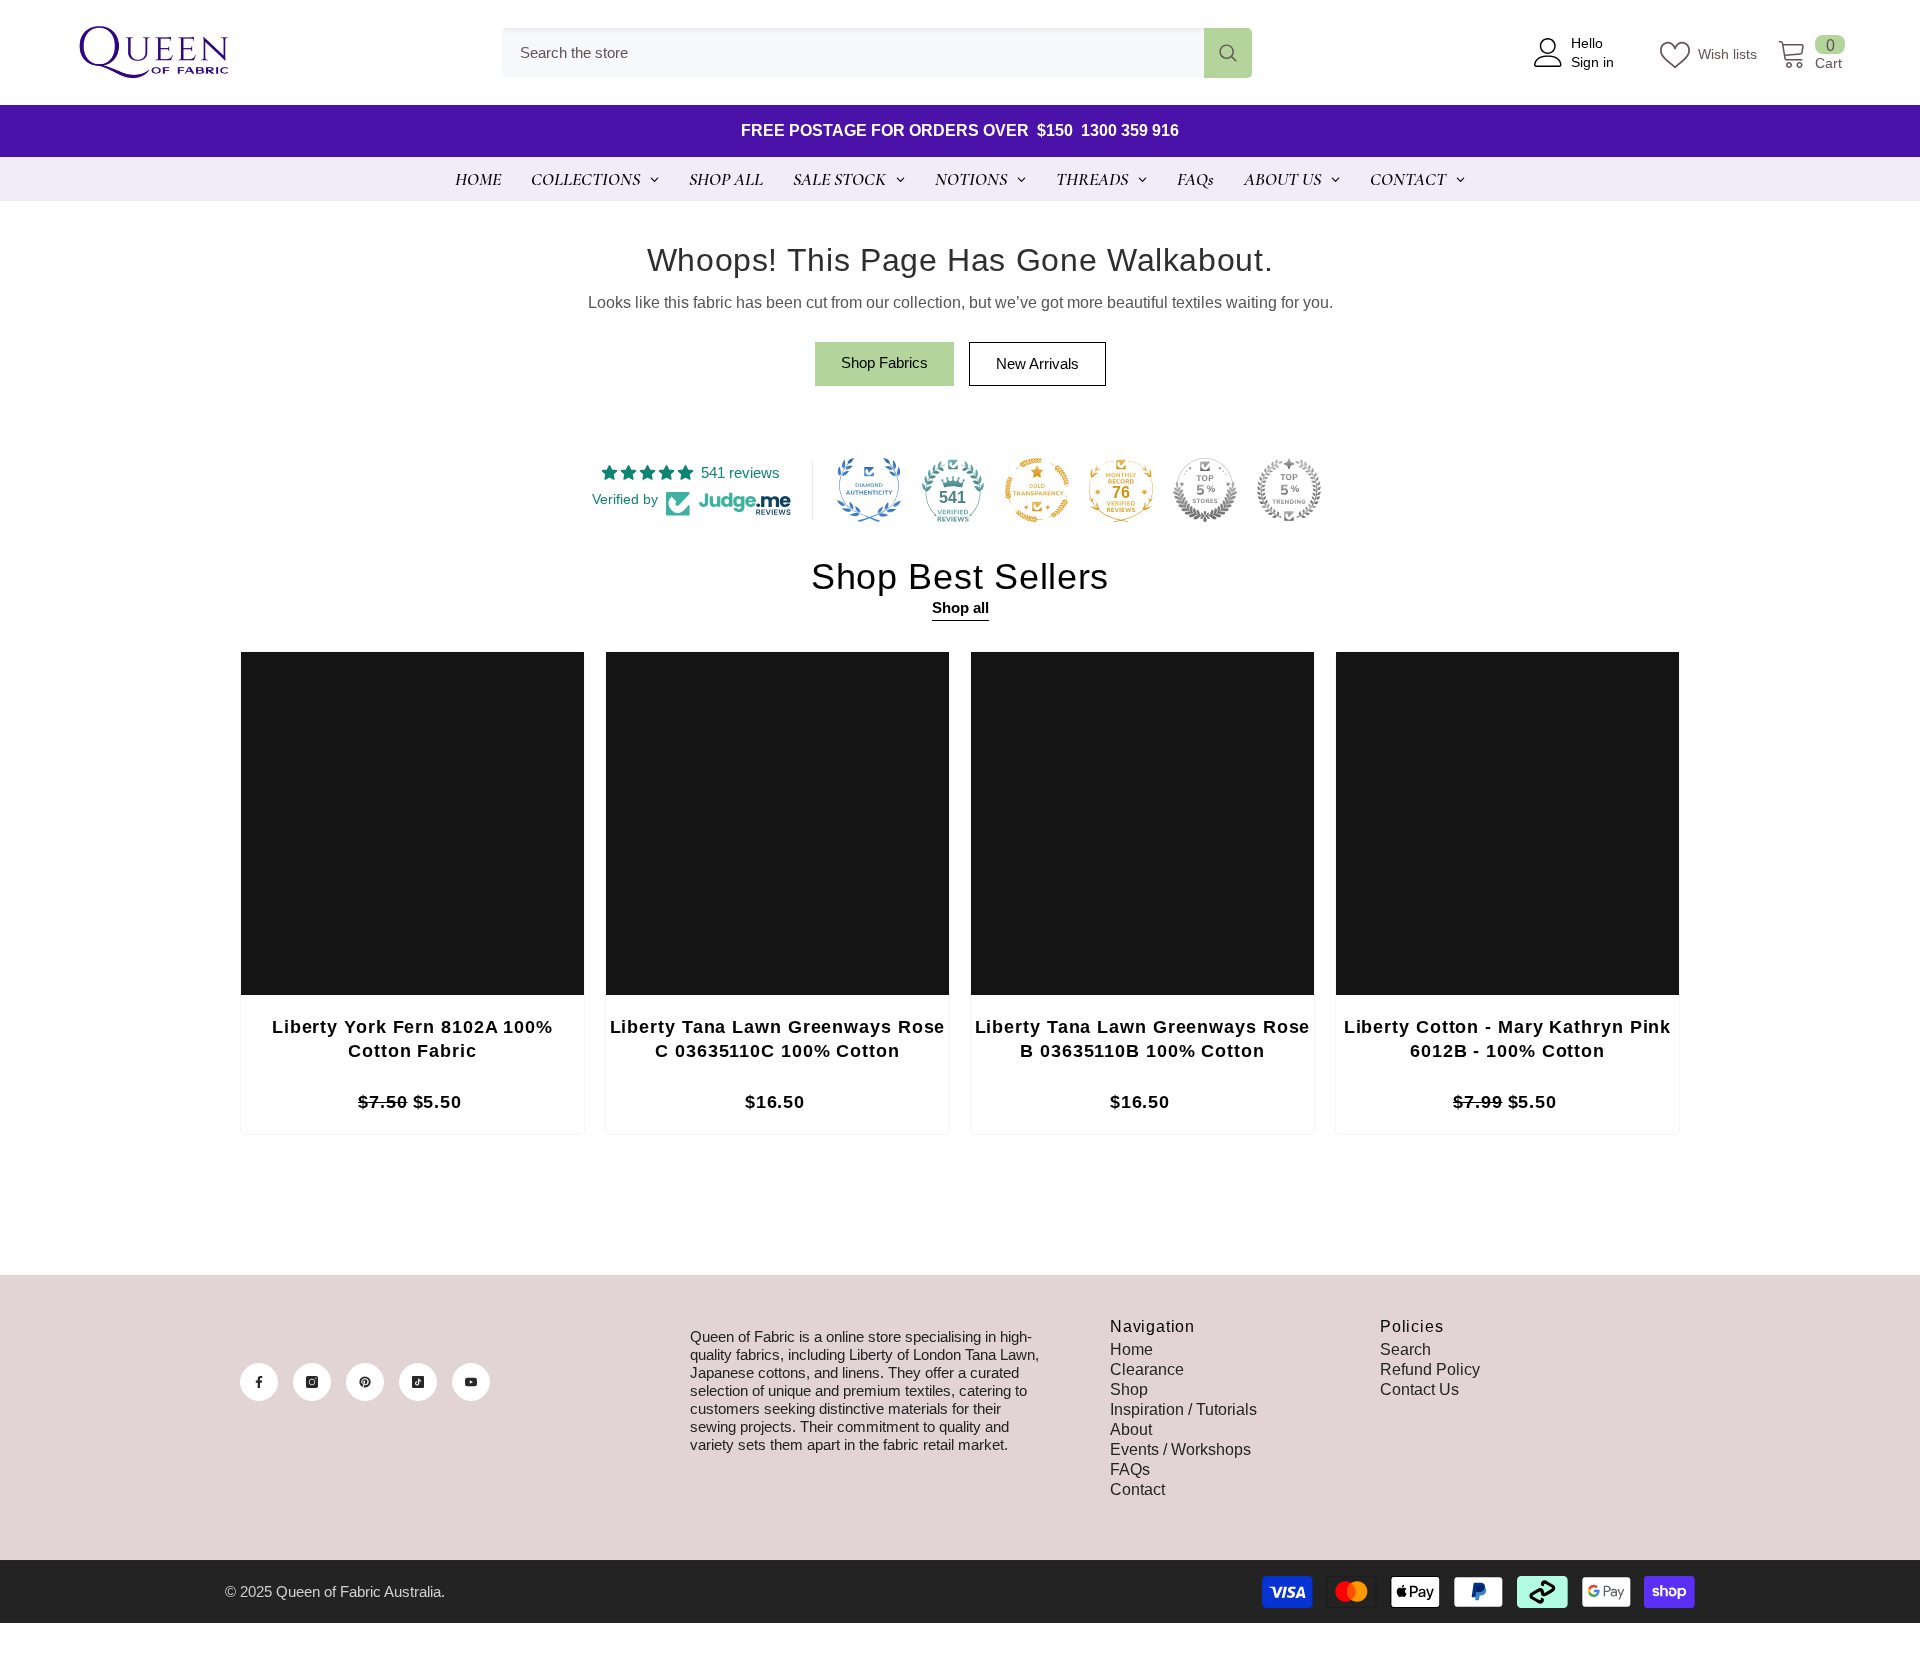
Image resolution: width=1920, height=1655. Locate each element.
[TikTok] (418, 1382)
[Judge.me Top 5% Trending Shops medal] (1289, 490)
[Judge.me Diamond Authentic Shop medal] (869, 490)
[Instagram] (312, 1382)
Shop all (960, 607)
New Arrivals (1037, 363)
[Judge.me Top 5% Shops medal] (1205, 490)
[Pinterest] (365, 1382)
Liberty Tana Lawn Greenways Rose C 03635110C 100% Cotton (778, 1039)
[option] (412, 898)
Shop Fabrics (884, 362)
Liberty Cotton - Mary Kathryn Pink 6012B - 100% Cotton (1508, 1039)
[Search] (877, 53)
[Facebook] (259, 1382)
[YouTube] (471, 1382)
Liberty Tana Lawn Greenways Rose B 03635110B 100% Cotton (1143, 1039)
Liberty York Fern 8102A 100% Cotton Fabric (412, 1039)
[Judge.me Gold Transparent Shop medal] (1037, 490)
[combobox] (853, 53)
